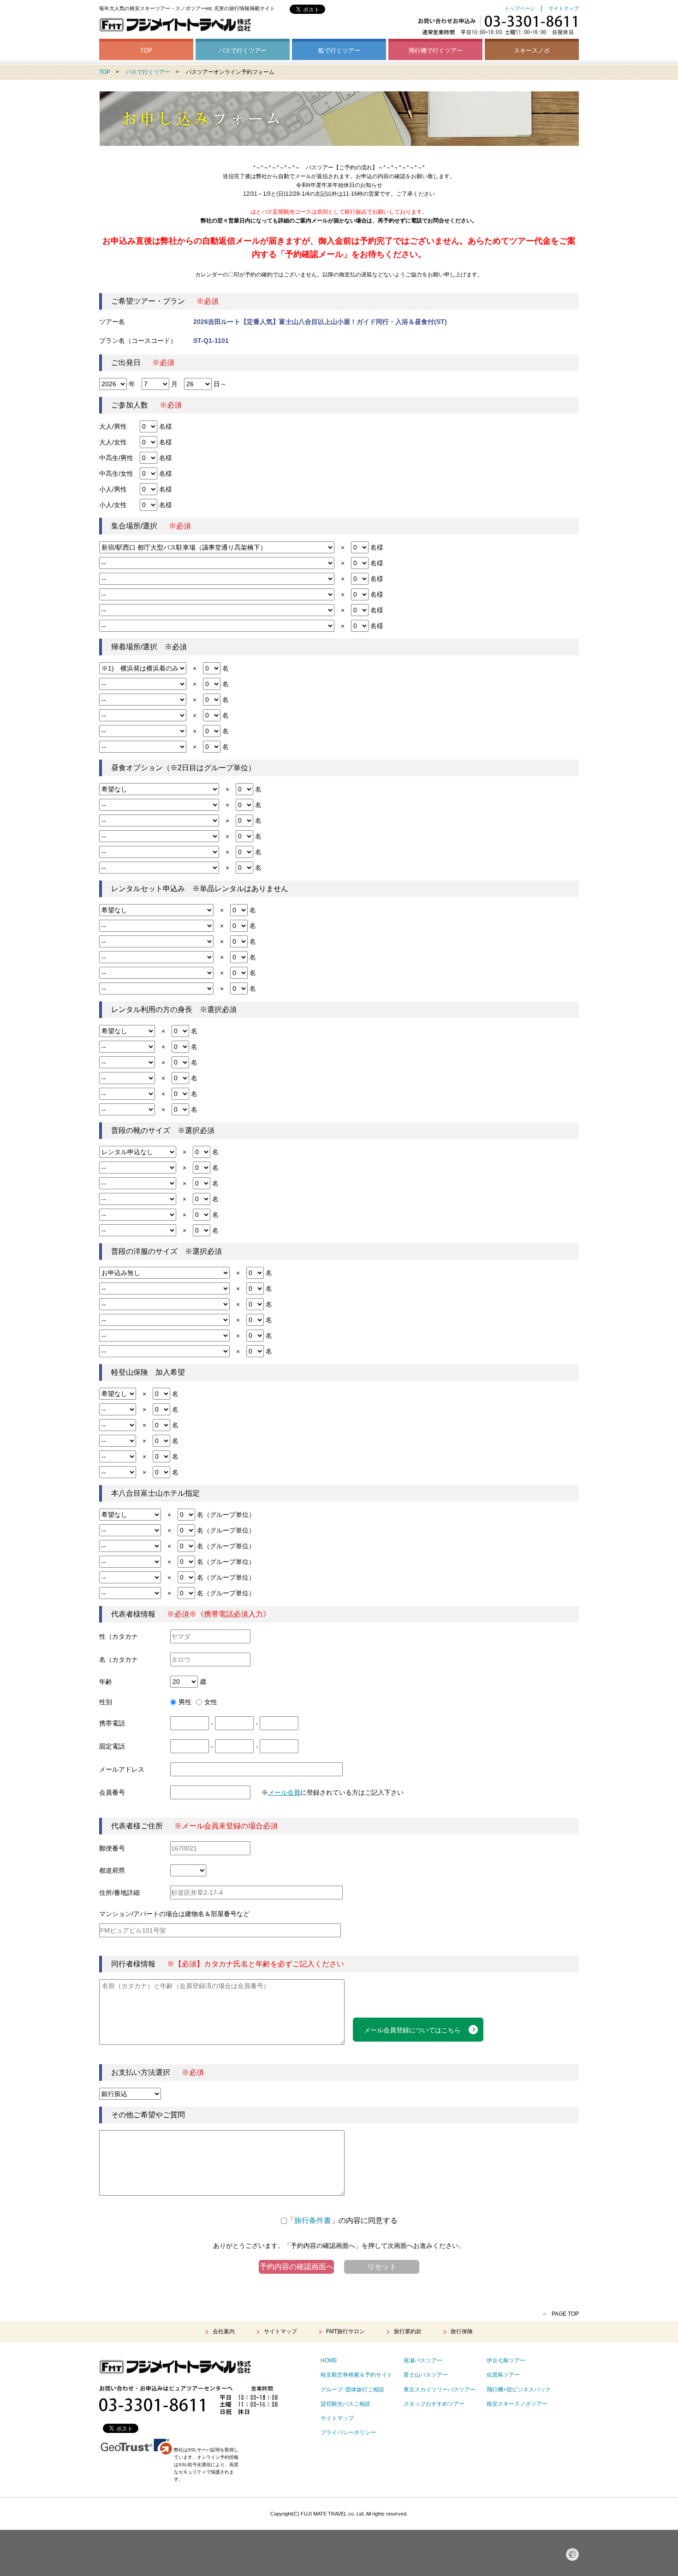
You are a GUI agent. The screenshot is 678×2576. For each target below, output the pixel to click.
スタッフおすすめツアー (434, 2404)
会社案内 (224, 2331)
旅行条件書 (313, 2220)
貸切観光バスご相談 (345, 2404)
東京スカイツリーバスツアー (440, 2390)
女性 (211, 1702)
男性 (185, 1702)
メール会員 (284, 1792)
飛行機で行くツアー (436, 51)
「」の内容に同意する (342, 2220)
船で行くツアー (339, 51)
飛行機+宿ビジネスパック (519, 2390)
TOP (146, 51)
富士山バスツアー (426, 2375)
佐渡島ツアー (503, 2375)
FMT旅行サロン (345, 2331)
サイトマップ (564, 8)
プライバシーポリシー (348, 2432)
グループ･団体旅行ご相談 (352, 2390)
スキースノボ (532, 51)
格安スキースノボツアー (517, 2404)
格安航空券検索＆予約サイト (357, 2375)
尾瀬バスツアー (423, 2360)
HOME (329, 2360)
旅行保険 (462, 2331)
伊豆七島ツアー (506, 2360)
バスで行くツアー (243, 51)
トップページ (520, 8)
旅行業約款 (408, 2331)
